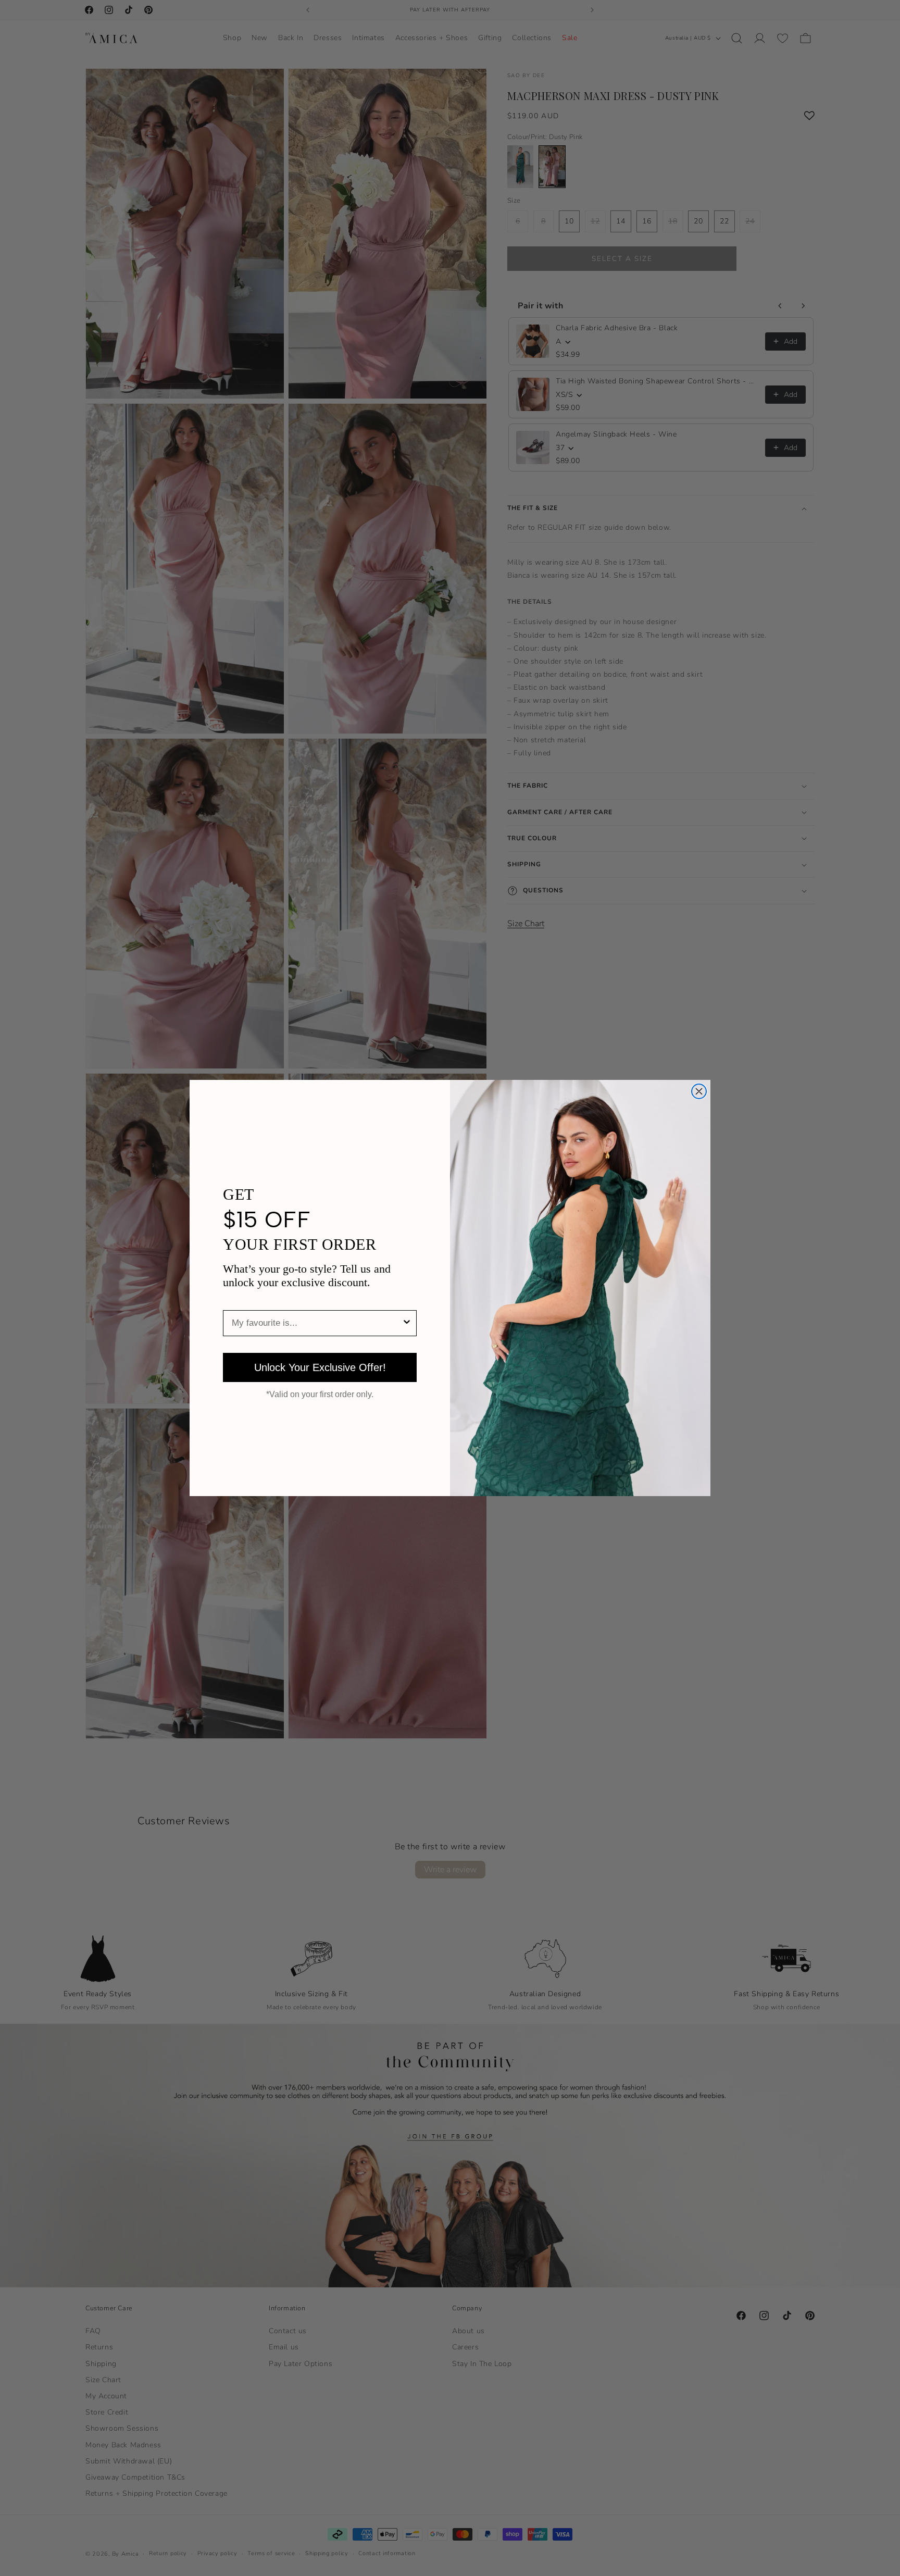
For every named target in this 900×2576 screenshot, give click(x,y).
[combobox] (317, 1323)
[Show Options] (407, 1323)
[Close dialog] (699, 1091)
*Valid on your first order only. (320, 1395)
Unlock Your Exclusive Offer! (320, 1367)
